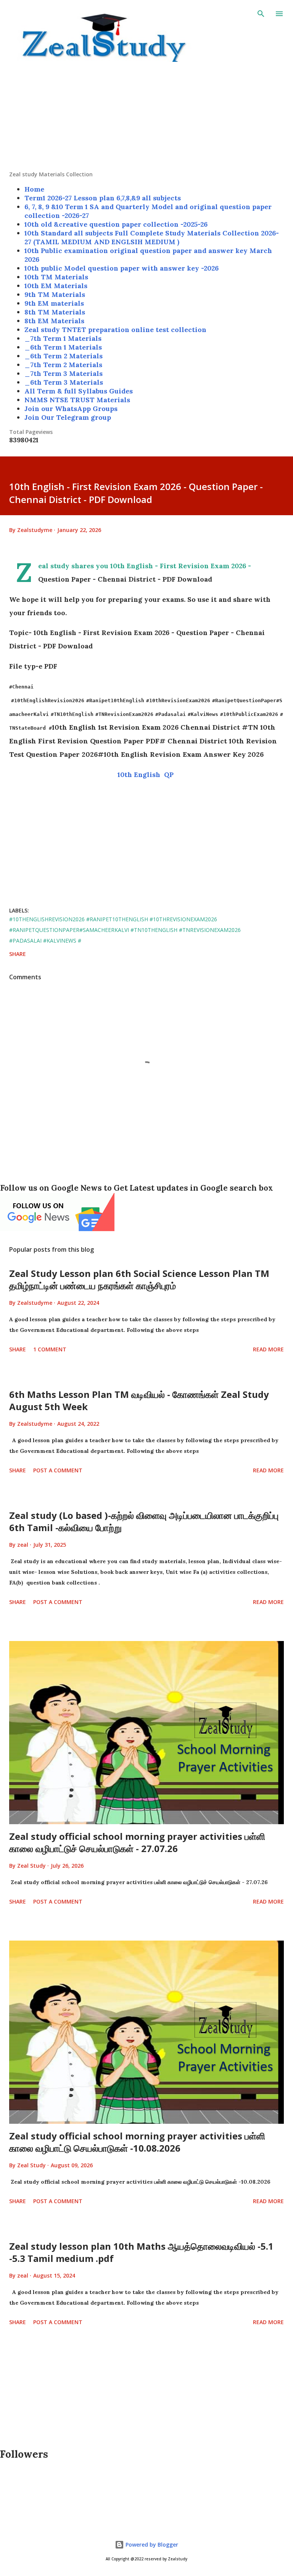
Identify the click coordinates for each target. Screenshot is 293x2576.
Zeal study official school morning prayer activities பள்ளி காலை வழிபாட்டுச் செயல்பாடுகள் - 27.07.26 (137, 1842)
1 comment (50, 1349)
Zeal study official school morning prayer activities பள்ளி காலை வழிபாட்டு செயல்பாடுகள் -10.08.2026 (137, 2142)
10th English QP (146, 775)
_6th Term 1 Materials (63, 347)
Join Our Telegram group (68, 417)
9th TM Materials (55, 294)
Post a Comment (58, 1470)
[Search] (261, 14)
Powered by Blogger (151, 2545)
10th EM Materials (56, 286)
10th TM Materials (56, 277)
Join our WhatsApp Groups (71, 409)
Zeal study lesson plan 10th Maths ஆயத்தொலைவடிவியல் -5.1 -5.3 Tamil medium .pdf (141, 2252)
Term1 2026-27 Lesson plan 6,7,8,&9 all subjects (103, 198)
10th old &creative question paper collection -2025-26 (116, 224)
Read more (268, 1349)
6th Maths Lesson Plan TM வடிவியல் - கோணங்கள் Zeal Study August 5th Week (139, 1400)
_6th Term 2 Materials (64, 356)
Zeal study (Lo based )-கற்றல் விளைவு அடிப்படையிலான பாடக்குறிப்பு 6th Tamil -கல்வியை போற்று (144, 1521)
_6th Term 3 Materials (64, 382)
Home (34, 189)
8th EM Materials (54, 321)
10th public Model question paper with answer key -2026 (122, 268)
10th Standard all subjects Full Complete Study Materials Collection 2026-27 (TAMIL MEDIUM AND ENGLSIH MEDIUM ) (152, 237)
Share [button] (18, 954)
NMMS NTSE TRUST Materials (77, 400)
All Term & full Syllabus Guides (79, 391)
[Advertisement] (146, 117)
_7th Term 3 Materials (64, 373)
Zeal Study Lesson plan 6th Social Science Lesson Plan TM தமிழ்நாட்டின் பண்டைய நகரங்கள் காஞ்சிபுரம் (139, 1279)
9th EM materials (54, 303)
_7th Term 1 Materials (63, 338)
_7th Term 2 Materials (63, 365)
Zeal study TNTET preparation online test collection (115, 330)
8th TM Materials (55, 312)
